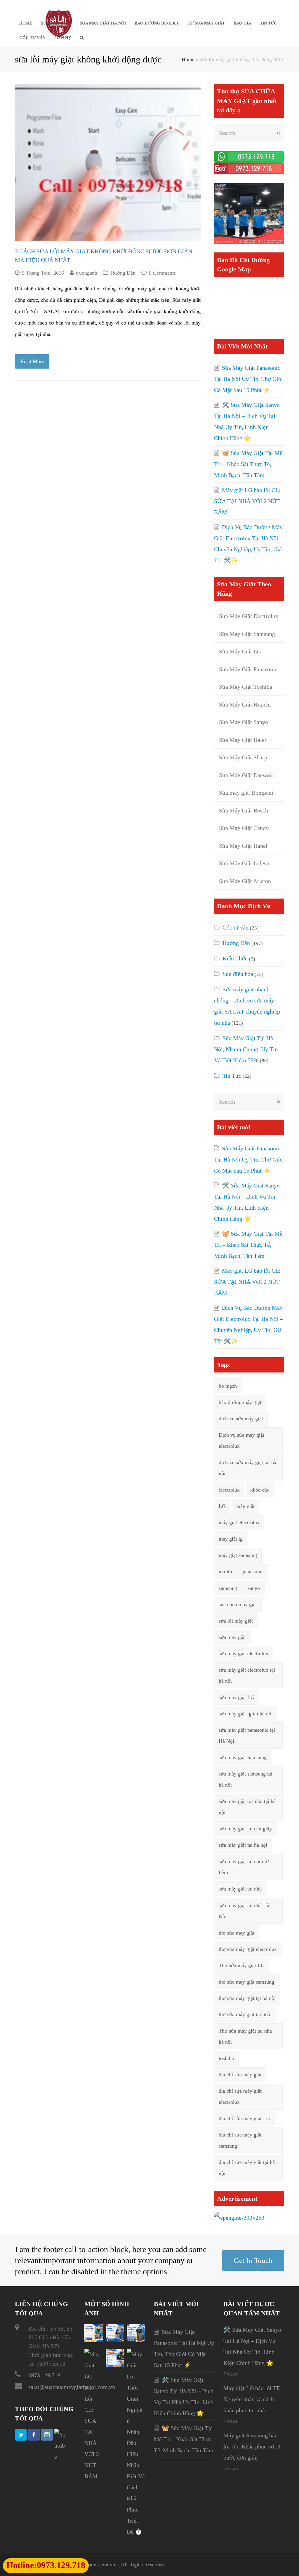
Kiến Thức (235, 958)
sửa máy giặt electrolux (244, 1654)
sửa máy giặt (232, 1637)
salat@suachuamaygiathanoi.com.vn (72, 2387)
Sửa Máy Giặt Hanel (243, 846)
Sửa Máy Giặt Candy (244, 828)
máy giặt (245, 1506)
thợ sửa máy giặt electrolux (248, 1949)
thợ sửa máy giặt (237, 1933)
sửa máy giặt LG (237, 1697)
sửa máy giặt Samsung (243, 1757)
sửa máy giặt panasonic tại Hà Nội (247, 1736)
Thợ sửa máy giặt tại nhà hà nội (245, 2036)
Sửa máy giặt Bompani (246, 793)
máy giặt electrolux (239, 1522)
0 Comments (162, 273)
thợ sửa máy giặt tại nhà (244, 2015)
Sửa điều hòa (238, 974)
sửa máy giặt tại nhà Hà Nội (244, 1911)
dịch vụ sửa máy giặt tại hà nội (247, 1468)
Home (188, 60)
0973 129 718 (44, 2375)
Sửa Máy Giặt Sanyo (244, 722)
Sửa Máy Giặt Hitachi (245, 704)
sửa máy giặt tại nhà (240, 1889)
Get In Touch (253, 2260)
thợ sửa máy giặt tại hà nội (247, 1998)
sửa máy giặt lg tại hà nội (246, 1714)
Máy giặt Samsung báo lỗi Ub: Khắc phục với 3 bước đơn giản (252, 2446)
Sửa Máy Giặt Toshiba (246, 687)
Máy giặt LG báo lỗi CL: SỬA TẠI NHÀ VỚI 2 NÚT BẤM (247, 501)
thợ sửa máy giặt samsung (246, 1982)
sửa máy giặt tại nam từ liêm (244, 1867)
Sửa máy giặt (186, 300)
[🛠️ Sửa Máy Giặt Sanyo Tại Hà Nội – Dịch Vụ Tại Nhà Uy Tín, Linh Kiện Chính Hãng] (115, 2340)
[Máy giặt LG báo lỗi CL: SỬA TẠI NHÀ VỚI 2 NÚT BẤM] (94, 2476)
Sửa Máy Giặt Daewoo (246, 775)
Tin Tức (232, 1076)
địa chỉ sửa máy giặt (240, 2075)
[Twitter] (21, 2435)
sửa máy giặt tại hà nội (243, 1845)
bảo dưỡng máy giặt (240, 1402)
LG (222, 1506)
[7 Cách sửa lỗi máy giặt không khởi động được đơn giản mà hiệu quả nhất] (108, 162)
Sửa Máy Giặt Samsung (247, 634)
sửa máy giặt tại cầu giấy (245, 1829)
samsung (228, 1588)
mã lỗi (225, 1572)
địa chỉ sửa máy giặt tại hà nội (247, 2168)
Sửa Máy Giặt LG (240, 651)
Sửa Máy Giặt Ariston (245, 881)
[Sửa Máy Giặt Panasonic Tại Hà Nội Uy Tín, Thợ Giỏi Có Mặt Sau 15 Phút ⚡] (94, 2340)
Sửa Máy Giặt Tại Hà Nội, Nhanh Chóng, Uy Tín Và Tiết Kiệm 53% (246, 1049)
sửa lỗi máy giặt (236, 1621)
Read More (32, 361)
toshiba (226, 2058)
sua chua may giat (238, 1604)
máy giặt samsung (238, 1555)
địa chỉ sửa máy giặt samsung (240, 2140)
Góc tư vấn (235, 927)
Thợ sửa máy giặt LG (242, 1965)
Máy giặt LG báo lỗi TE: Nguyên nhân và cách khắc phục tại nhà (253, 2399)
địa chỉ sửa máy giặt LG (244, 2118)
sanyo (254, 1588)
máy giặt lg (231, 1539)
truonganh (87, 273)
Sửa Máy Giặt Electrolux (249, 616)
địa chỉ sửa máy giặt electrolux (240, 2097)
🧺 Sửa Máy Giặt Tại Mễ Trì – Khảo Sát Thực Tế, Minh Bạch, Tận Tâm (248, 464)
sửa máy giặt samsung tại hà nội (246, 1779)
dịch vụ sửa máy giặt (241, 1419)
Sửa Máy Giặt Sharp (243, 757)
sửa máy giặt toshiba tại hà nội (247, 1807)
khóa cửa (260, 1490)
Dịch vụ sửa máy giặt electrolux (241, 1440)
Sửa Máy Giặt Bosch (244, 810)
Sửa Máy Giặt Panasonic (248, 669)
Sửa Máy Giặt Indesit (244, 863)
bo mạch (228, 1386)
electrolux (229, 1490)
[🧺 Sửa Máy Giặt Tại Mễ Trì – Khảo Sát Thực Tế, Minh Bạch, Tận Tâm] (136, 2340)
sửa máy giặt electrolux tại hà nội (247, 1675)
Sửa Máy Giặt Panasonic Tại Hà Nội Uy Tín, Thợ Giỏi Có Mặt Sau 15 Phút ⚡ (248, 379)
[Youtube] (60, 2446)
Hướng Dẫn (123, 273)
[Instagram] (47, 2435)
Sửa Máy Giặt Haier (243, 740)
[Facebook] (34, 2435)
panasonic (253, 1572)
